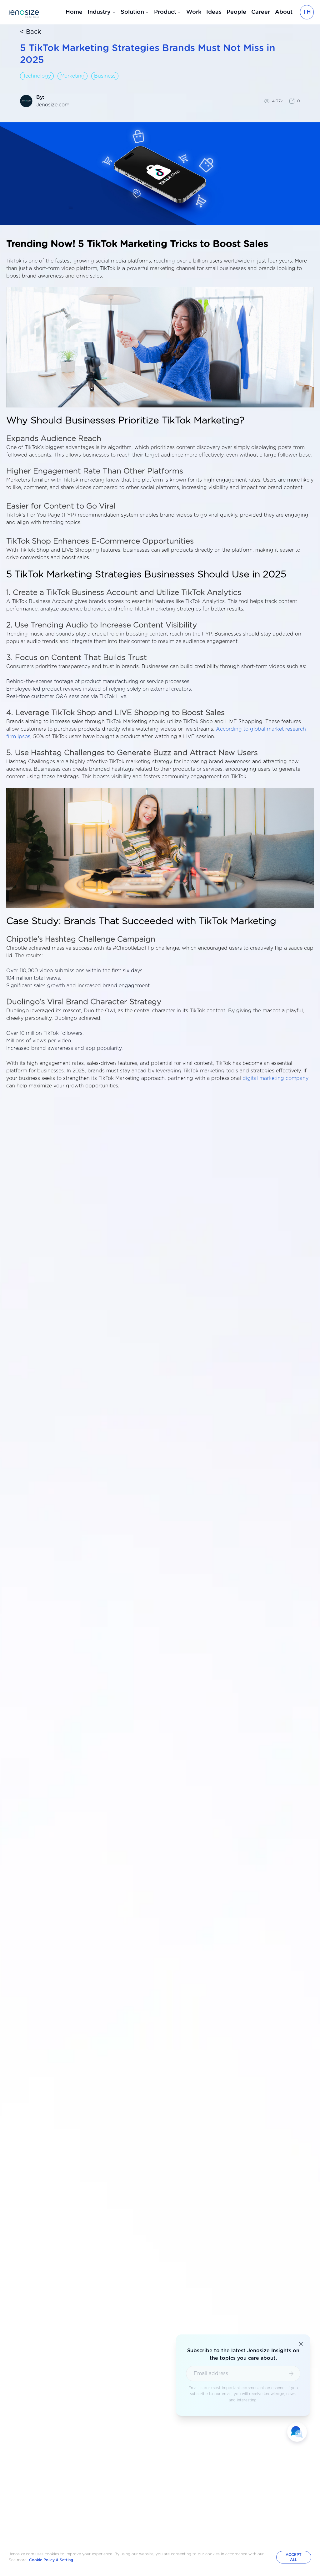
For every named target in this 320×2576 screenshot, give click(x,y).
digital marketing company (275, 1078)
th (307, 12)
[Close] (301, 2344)
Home (74, 12)
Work (194, 12)
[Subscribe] (291, 2374)
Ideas (214, 12)
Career (261, 12)
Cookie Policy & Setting (51, 2560)
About (284, 12)
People (236, 12)
